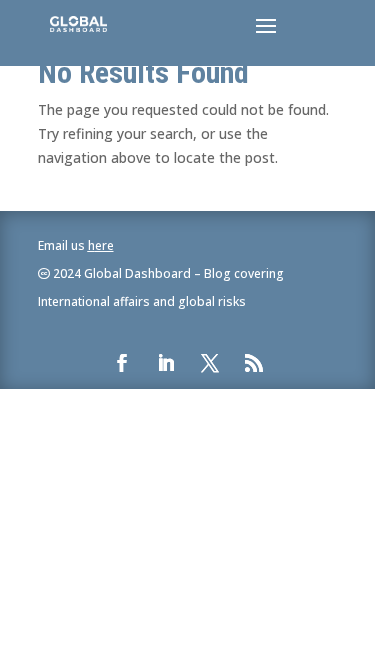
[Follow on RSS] (254, 363)
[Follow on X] (210, 363)
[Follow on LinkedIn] (166, 363)
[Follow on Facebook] (122, 363)
